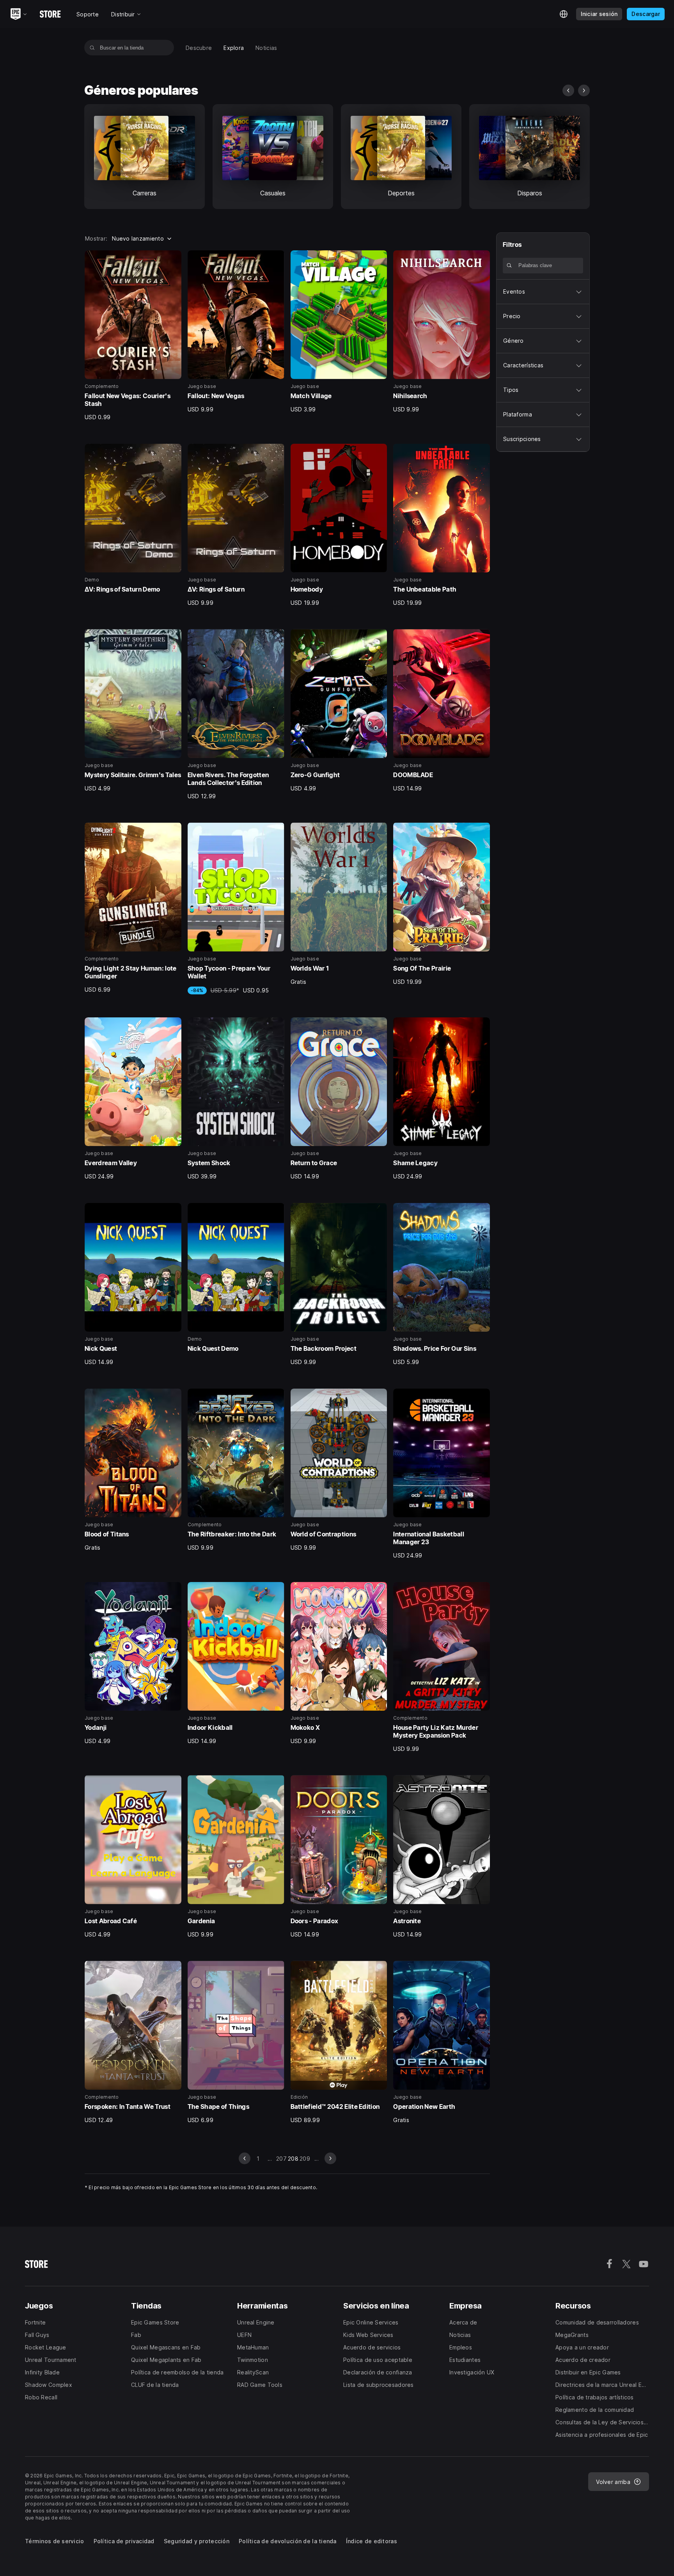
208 (293, 2159)
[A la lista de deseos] (173, 259)
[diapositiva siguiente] (584, 90)
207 (281, 2159)
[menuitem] (199, 48)
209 (305, 2159)
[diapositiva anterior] (568, 90)
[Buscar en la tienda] (92, 48)
